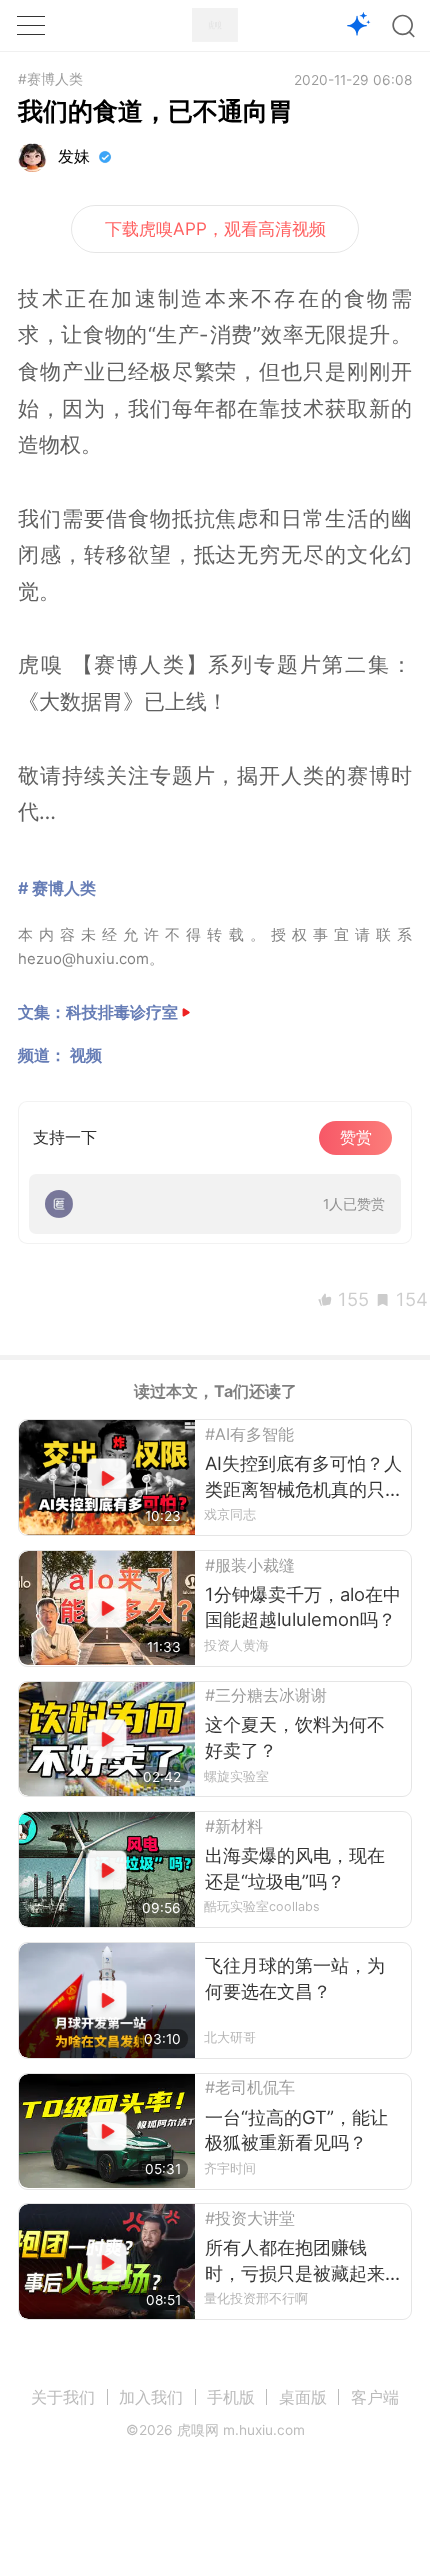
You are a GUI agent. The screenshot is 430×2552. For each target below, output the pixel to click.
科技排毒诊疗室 (122, 1012)
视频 (86, 1055)
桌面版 (303, 2397)
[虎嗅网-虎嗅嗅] (359, 26)
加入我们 (151, 2397)
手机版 (231, 2397)
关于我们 (63, 2397)
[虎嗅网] (215, 25)
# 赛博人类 (57, 888)
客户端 (375, 2397)
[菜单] (31, 25)
